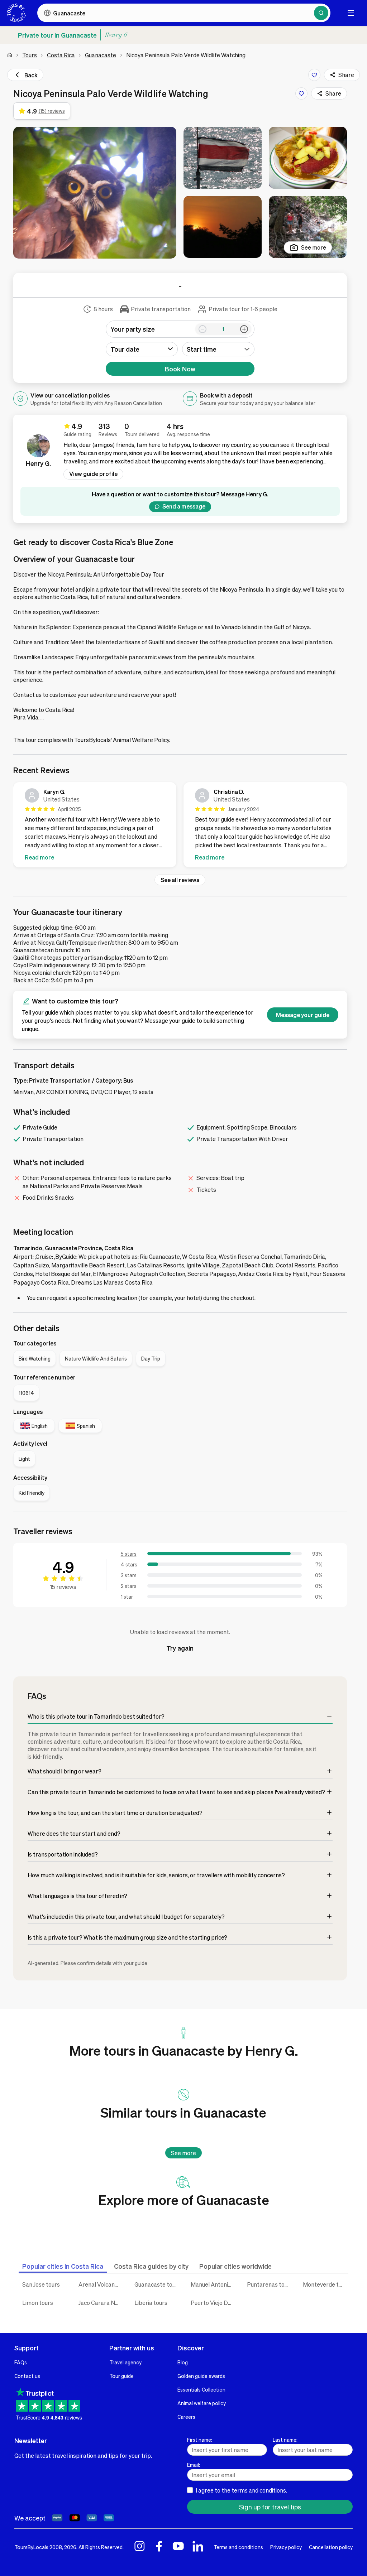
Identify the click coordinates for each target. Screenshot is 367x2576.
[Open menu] (351, 13)
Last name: (285, 2440)
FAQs (21, 2362)
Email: (194, 2465)
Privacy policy (286, 2547)
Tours (30, 55)
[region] (180, 826)
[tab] (63, 2266)
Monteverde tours (326, 2284)
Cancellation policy (331, 2547)
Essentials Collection (201, 2389)
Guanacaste (101, 55)
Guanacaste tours (157, 2284)
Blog (183, 2362)
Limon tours (38, 2303)
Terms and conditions (238, 2547)
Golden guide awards (201, 2376)
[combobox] (218, 349)
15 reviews (63, 1587)
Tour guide (121, 2376)
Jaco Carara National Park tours (101, 2303)
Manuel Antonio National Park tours (213, 2284)
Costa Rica (61, 55)
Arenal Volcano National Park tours (101, 2284)
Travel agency (125, 2362)
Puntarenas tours (270, 2284)
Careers (186, 2417)
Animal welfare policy (202, 2403)
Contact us (27, 2376)
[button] (95, 193)
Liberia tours (151, 2303)
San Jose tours (41, 2284)
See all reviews (180, 880)
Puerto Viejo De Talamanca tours (213, 2303)
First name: (200, 2440)
